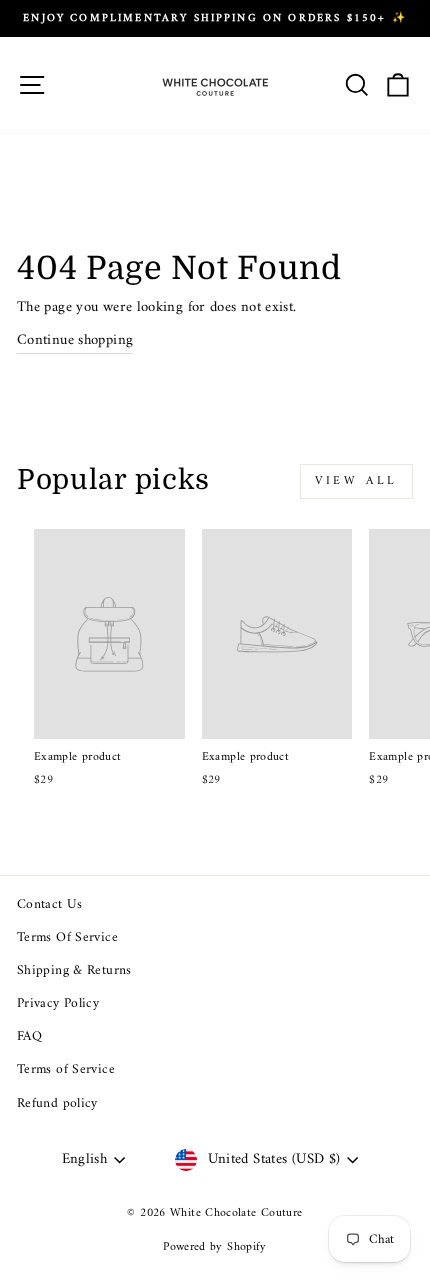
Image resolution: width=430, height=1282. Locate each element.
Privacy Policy (58, 1004)
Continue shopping (75, 341)
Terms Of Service (67, 938)
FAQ (29, 1037)
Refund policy (57, 1104)
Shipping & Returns (74, 971)
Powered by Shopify (215, 1247)
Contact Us (50, 905)
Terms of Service (66, 1070)
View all (356, 481)
